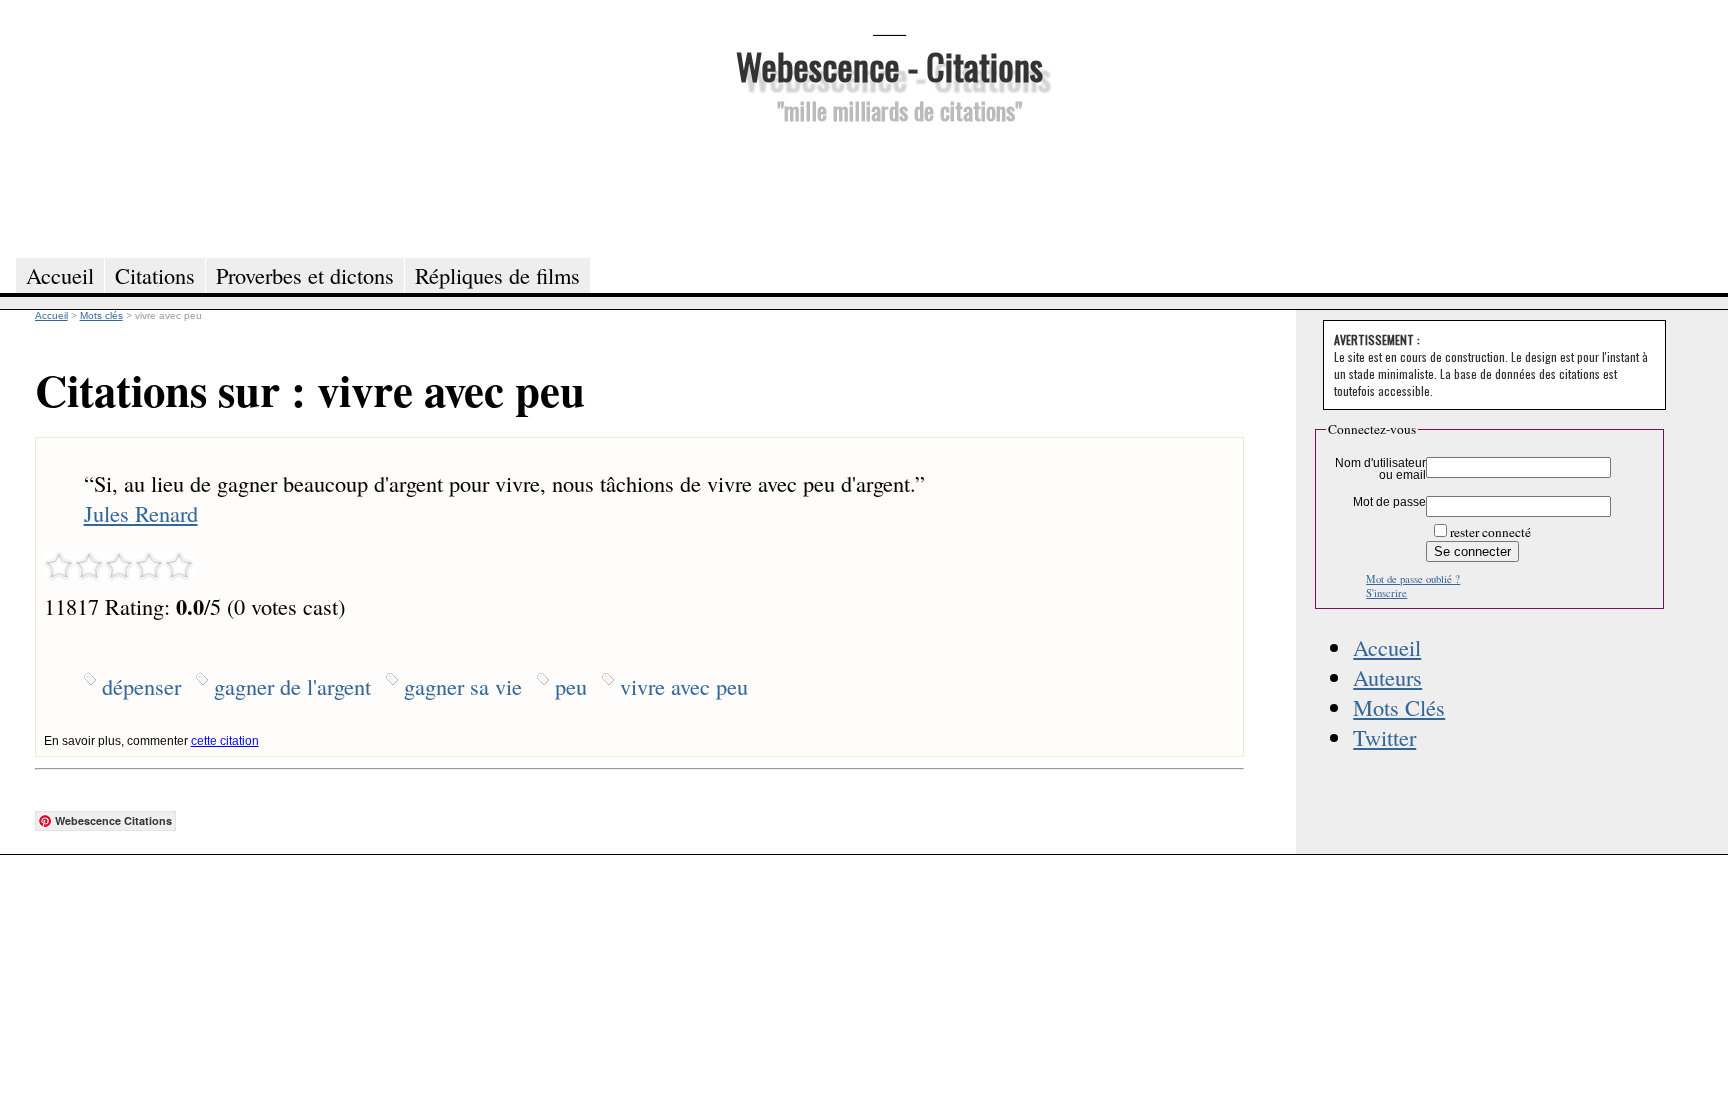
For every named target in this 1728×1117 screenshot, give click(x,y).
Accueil (1387, 647)
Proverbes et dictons (305, 275)
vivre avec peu (684, 686)
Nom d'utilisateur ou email (1380, 469)
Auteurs (1387, 677)
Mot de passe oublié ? (1413, 579)
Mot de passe (1389, 502)
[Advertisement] (889, 188)
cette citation (225, 741)
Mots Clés (1399, 707)
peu (571, 686)
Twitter (1384, 737)
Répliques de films (497, 275)
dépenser (141, 686)
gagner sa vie (463, 686)
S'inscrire (1386, 593)
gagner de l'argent (292, 686)
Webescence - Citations (889, 65)
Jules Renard (141, 513)
